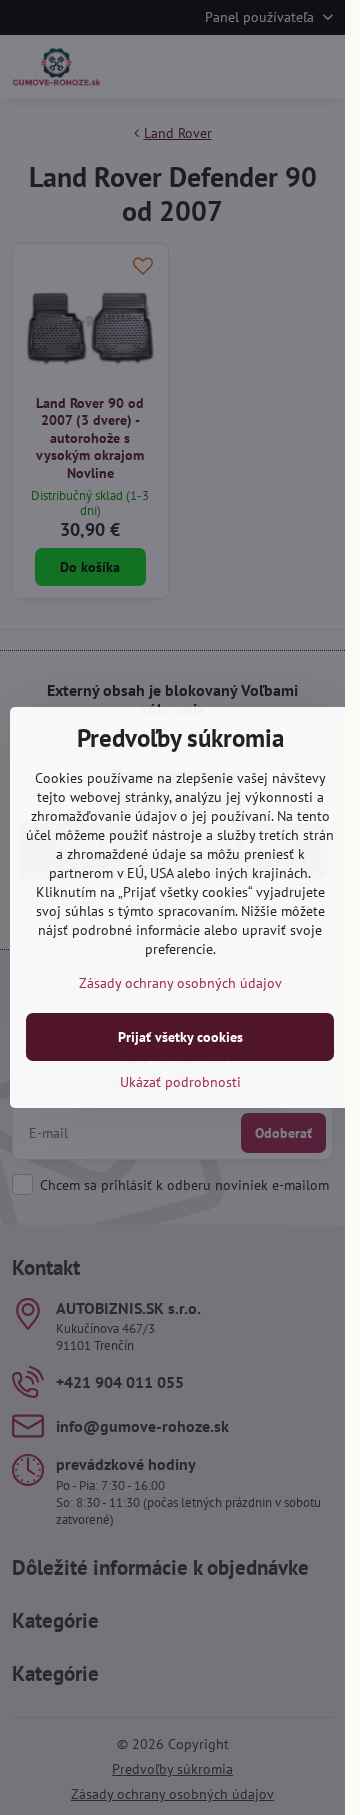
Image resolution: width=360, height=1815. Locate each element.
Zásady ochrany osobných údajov (180, 983)
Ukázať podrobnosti (180, 1082)
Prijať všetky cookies (180, 1037)
